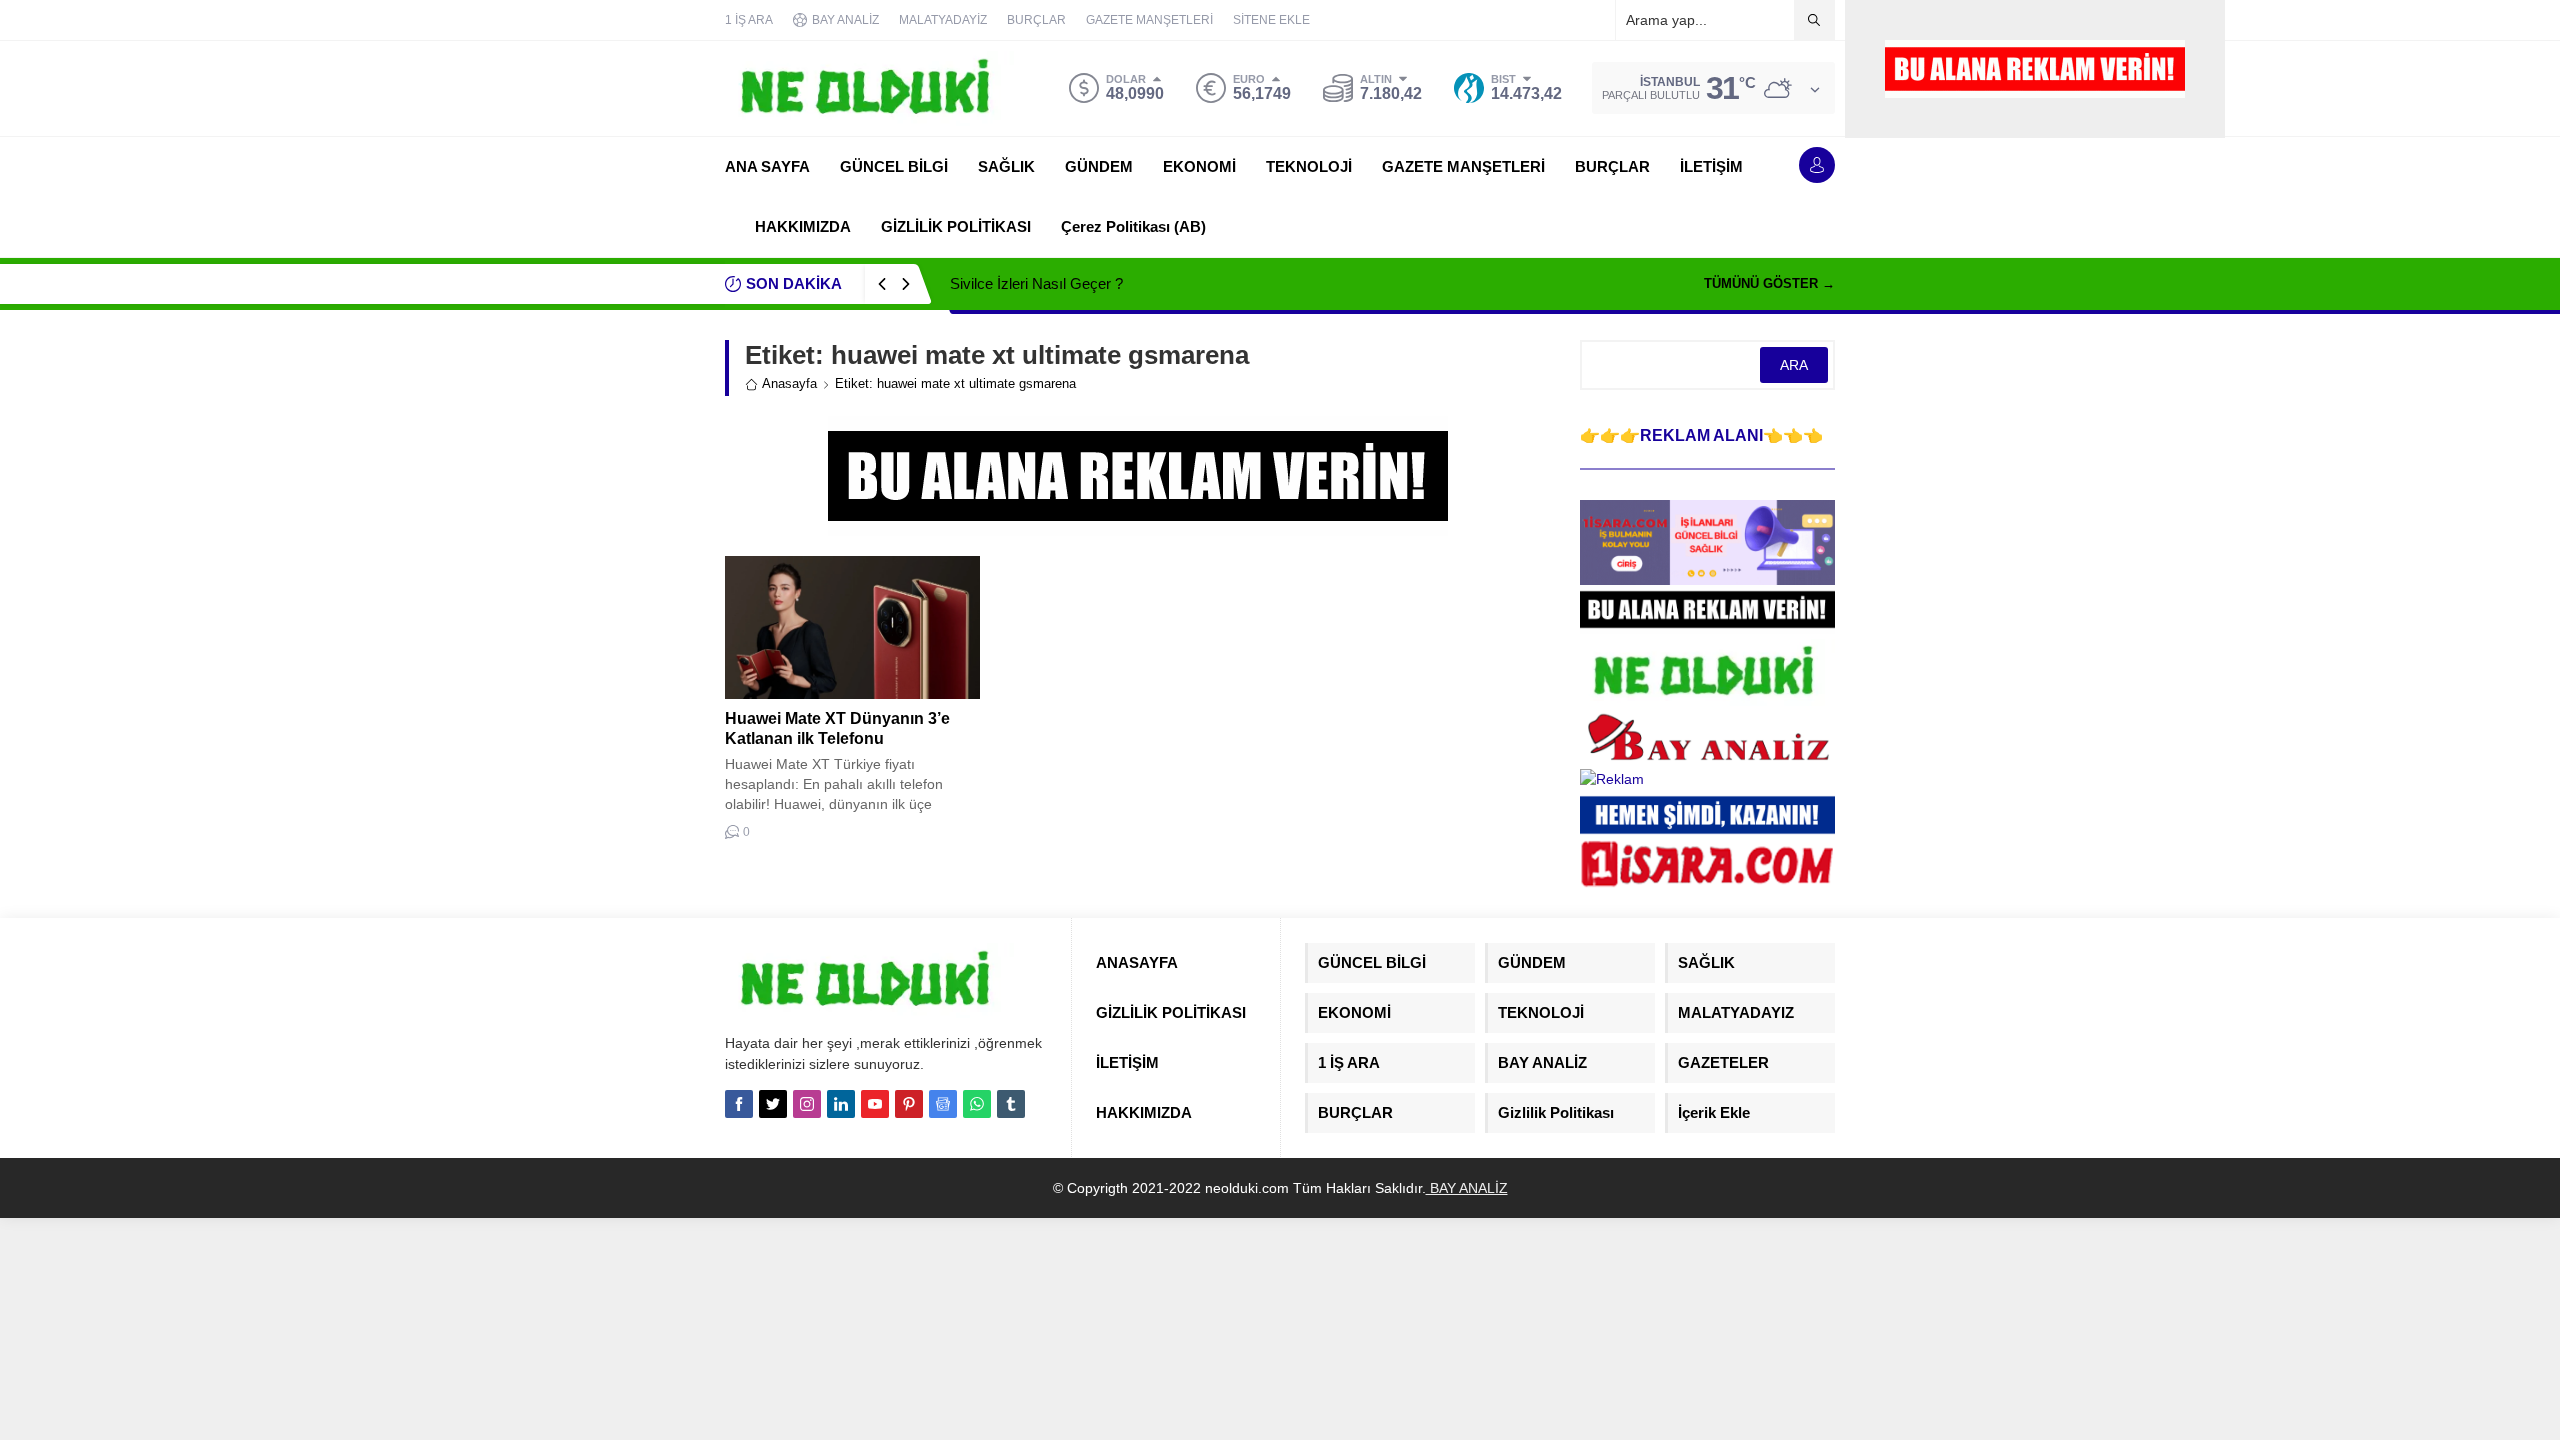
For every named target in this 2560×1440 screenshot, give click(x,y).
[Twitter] (773, 1104)
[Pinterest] (909, 1104)
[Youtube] (875, 1104)
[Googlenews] (943, 1104)
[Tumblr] (1011, 1104)
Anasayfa (789, 383)
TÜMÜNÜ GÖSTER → (1769, 283)
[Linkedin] (841, 1104)
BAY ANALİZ (1467, 1188)
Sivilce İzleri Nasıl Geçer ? (1036, 283)
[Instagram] (807, 1104)
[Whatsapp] (977, 1104)
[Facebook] (739, 1104)
